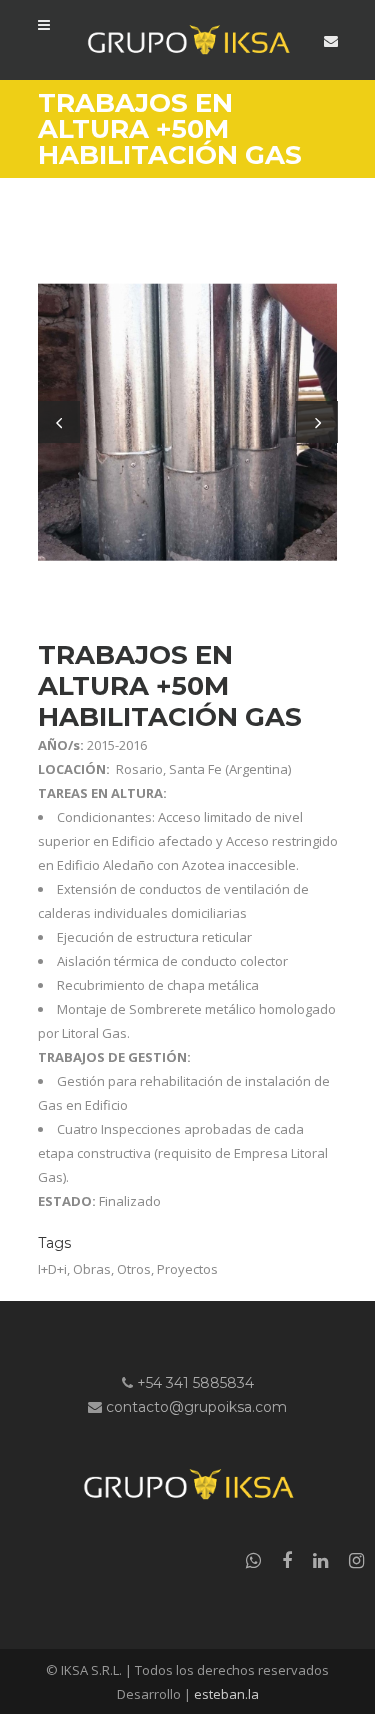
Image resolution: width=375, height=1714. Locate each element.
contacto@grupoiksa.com (196, 1407)
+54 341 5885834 (195, 1383)
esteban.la (226, 1694)
